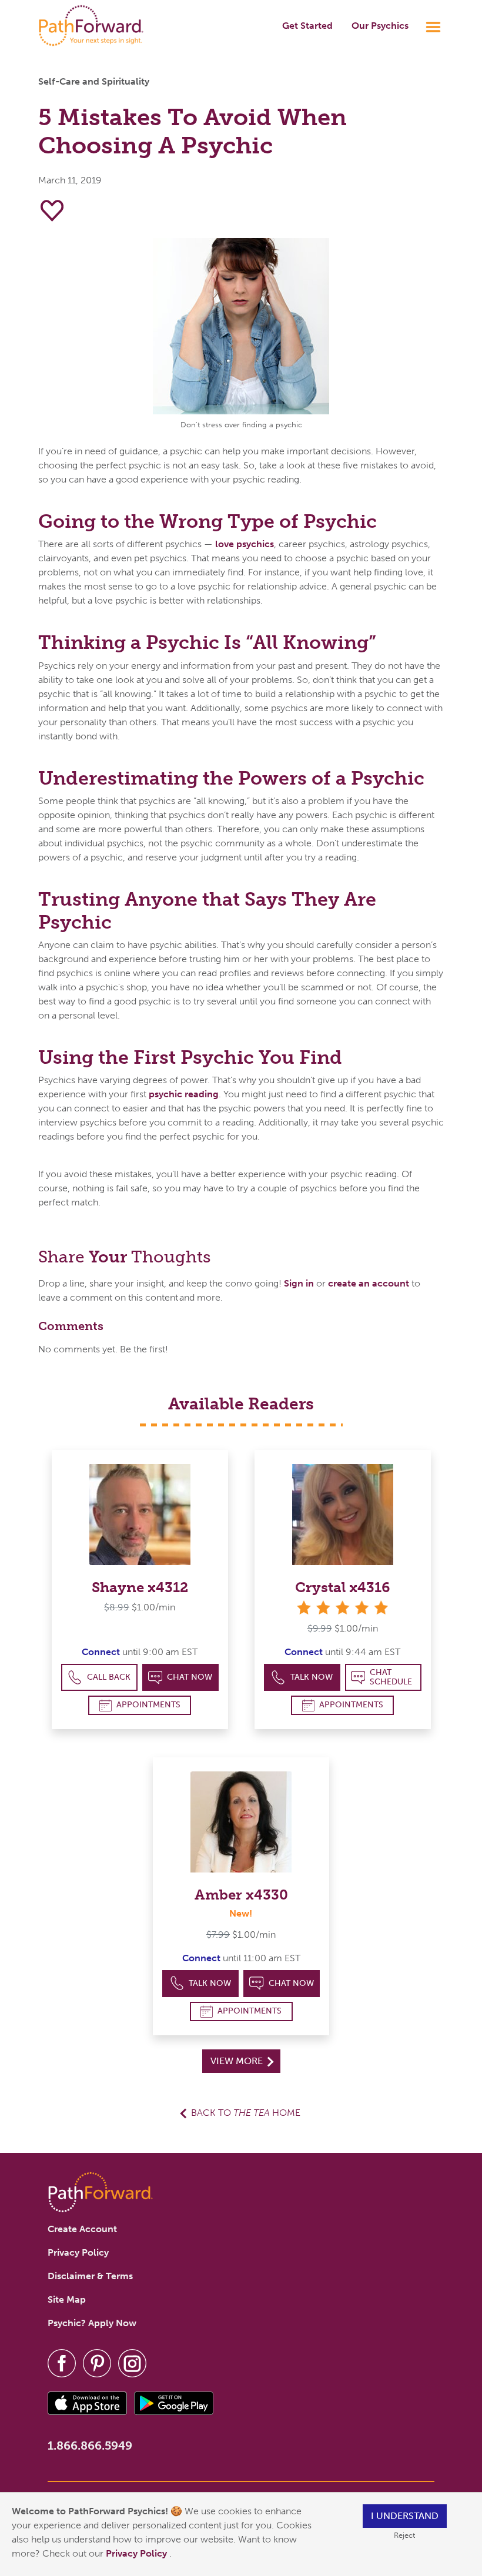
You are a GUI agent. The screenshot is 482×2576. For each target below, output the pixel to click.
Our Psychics (380, 26)
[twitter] (97, 2362)
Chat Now (190, 1677)
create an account (369, 1283)
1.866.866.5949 (90, 2446)
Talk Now (312, 1677)
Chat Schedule (391, 1677)
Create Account (82, 2229)
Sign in (299, 1283)
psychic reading (184, 1094)
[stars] (343, 1608)
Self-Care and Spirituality (94, 81)
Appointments (148, 1705)
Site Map (67, 2299)
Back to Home (246, 2113)
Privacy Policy (138, 2553)
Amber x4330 (241, 1895)
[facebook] (62, 2362)
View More (238, 2061)
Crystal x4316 (343, 1587)
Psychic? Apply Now (92, 2323)
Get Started (307, 26)
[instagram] (132, 2362)
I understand (405, 2516)
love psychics (245, 544)
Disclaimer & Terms (90, 2276)
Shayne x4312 (140, 1587)
